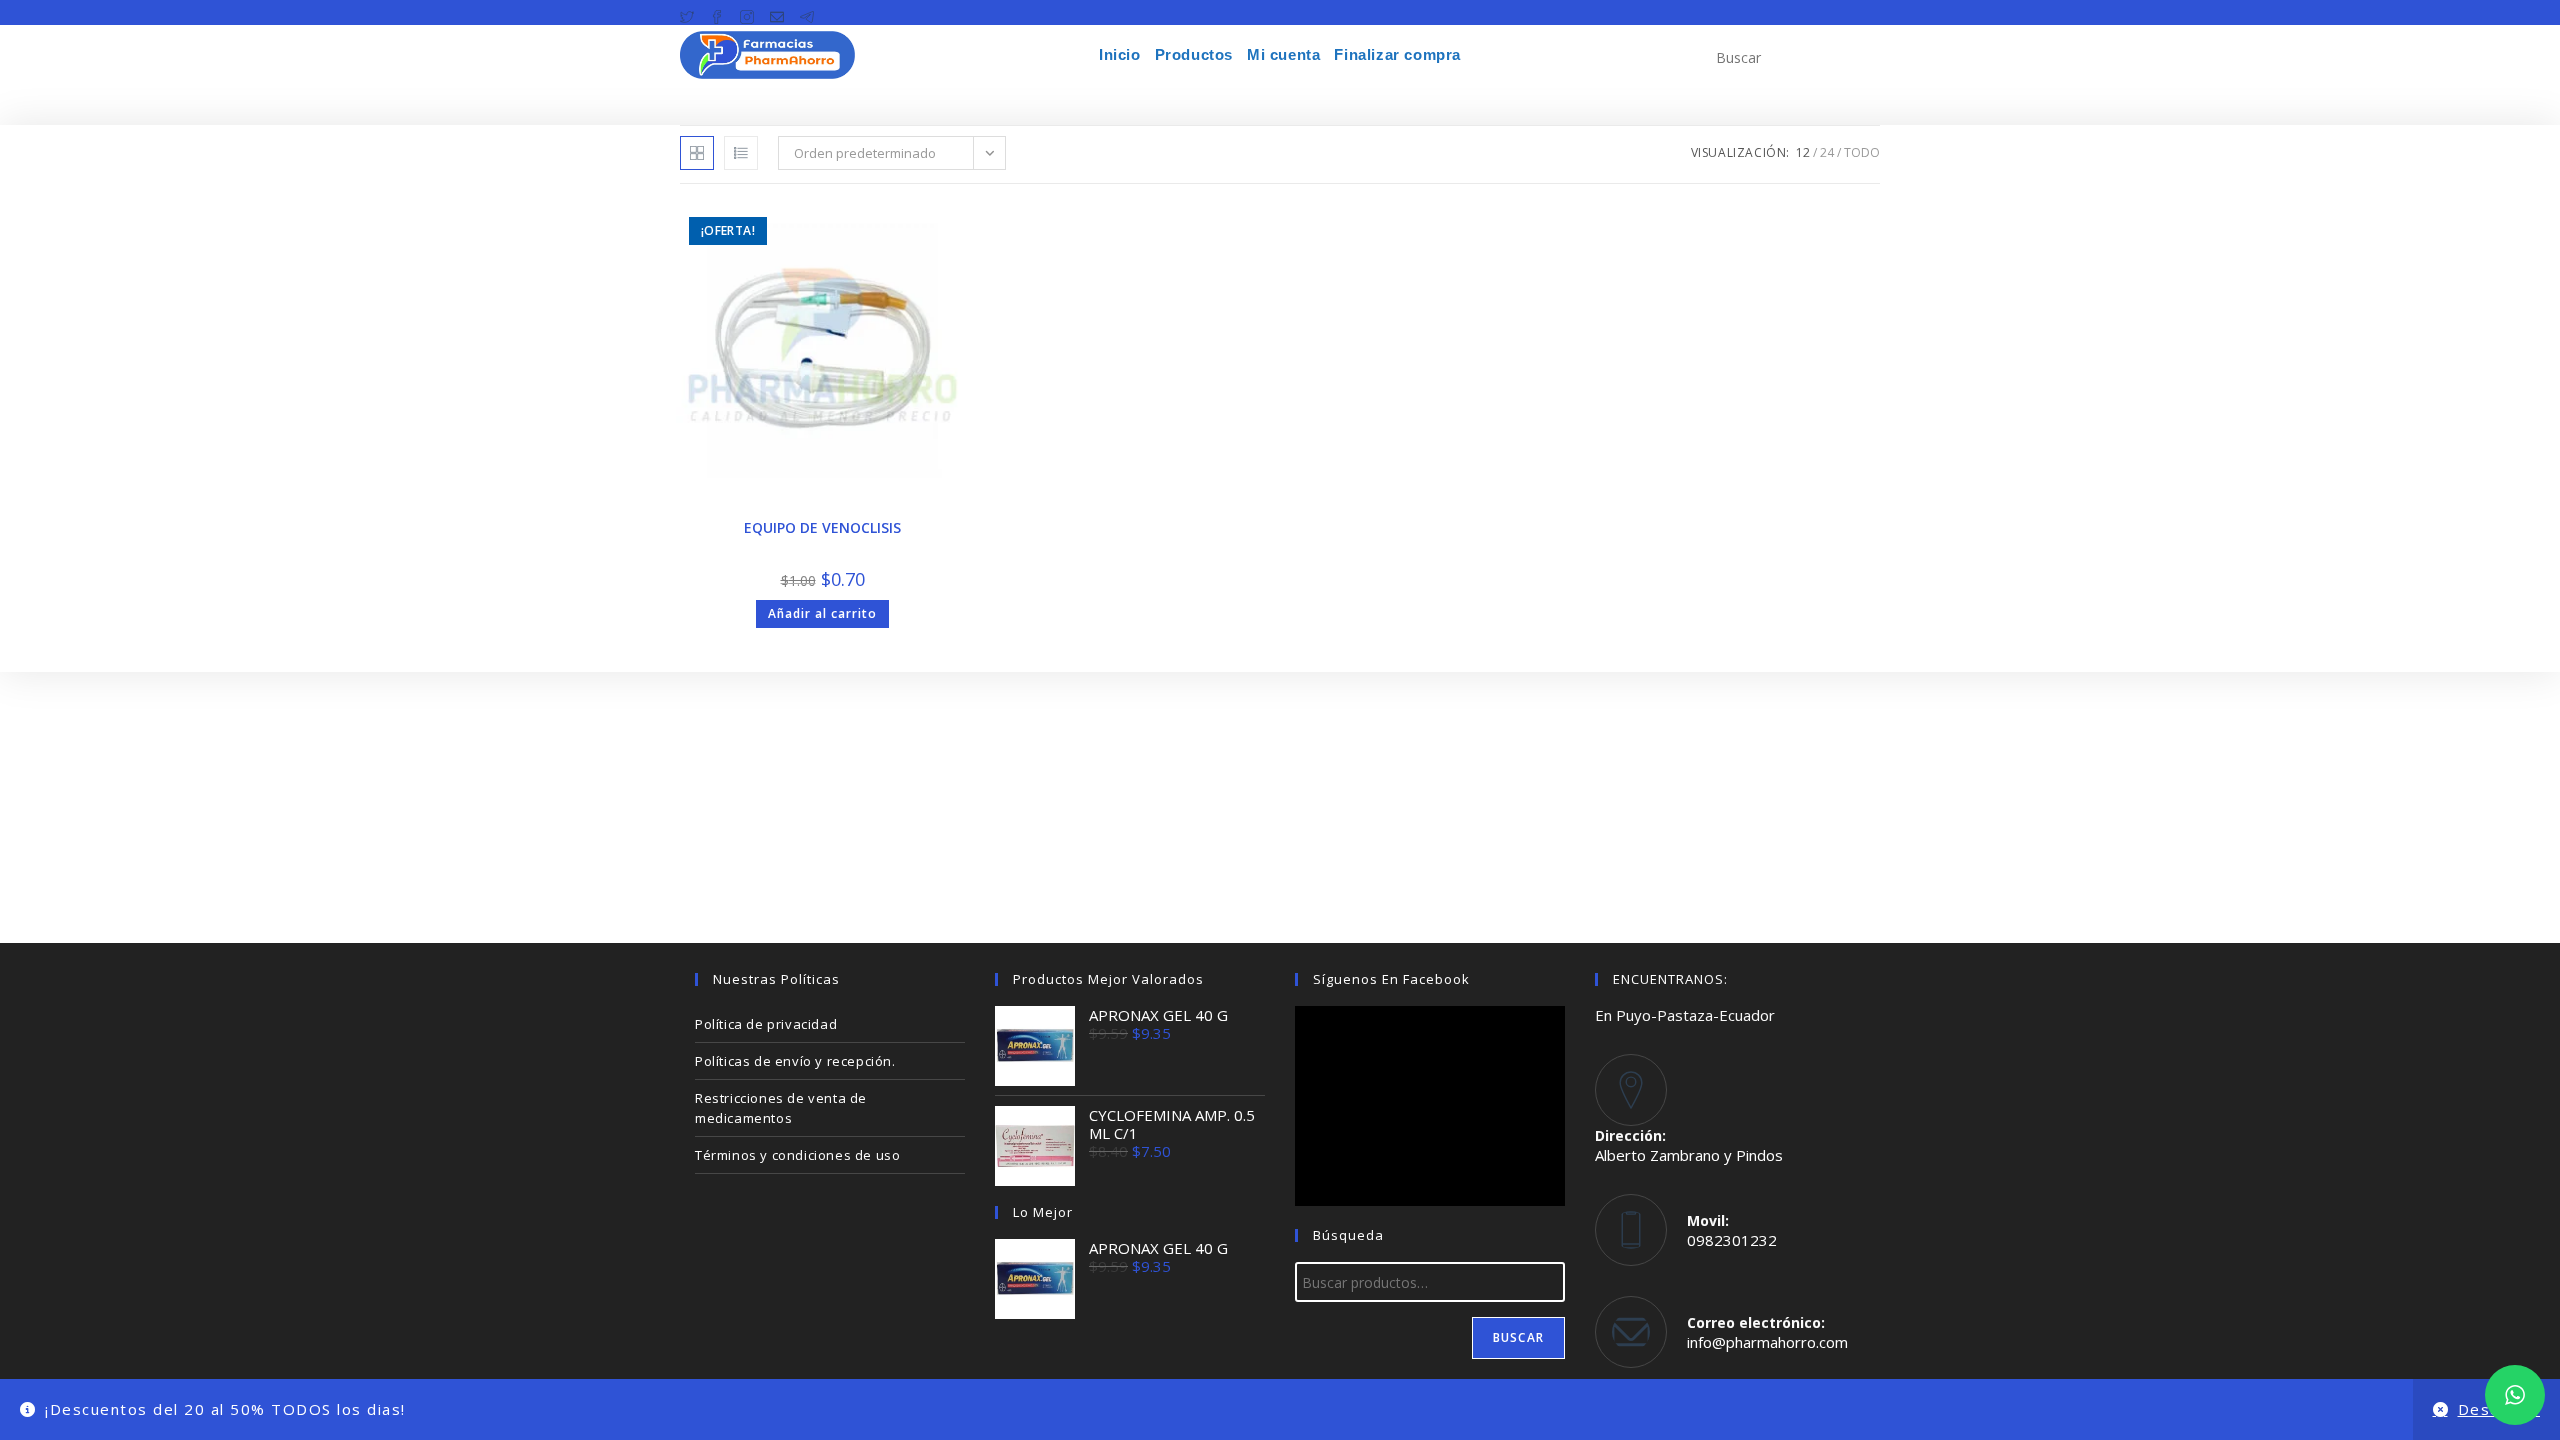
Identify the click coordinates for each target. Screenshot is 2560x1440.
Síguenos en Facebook (1391, 979)
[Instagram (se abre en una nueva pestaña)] (747, 13)
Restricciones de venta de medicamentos (781, 1108)
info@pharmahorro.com (1767, 1342)
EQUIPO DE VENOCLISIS (822, 527)
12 (1803, 152)
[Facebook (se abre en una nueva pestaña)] (717, 13)
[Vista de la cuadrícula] (697, 153)
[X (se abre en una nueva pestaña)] (691, 13)
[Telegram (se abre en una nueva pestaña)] (807, 13)
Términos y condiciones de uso (797, 1155)
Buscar (1518, 1337)
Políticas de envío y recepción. (795, 1061)
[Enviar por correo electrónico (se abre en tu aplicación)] (777, 13)
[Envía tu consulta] (1860, 55)
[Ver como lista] (741, 153)
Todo (1862, 152)
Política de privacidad (766, 1024)
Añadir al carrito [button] (822, 613)
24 (1827, 152)
